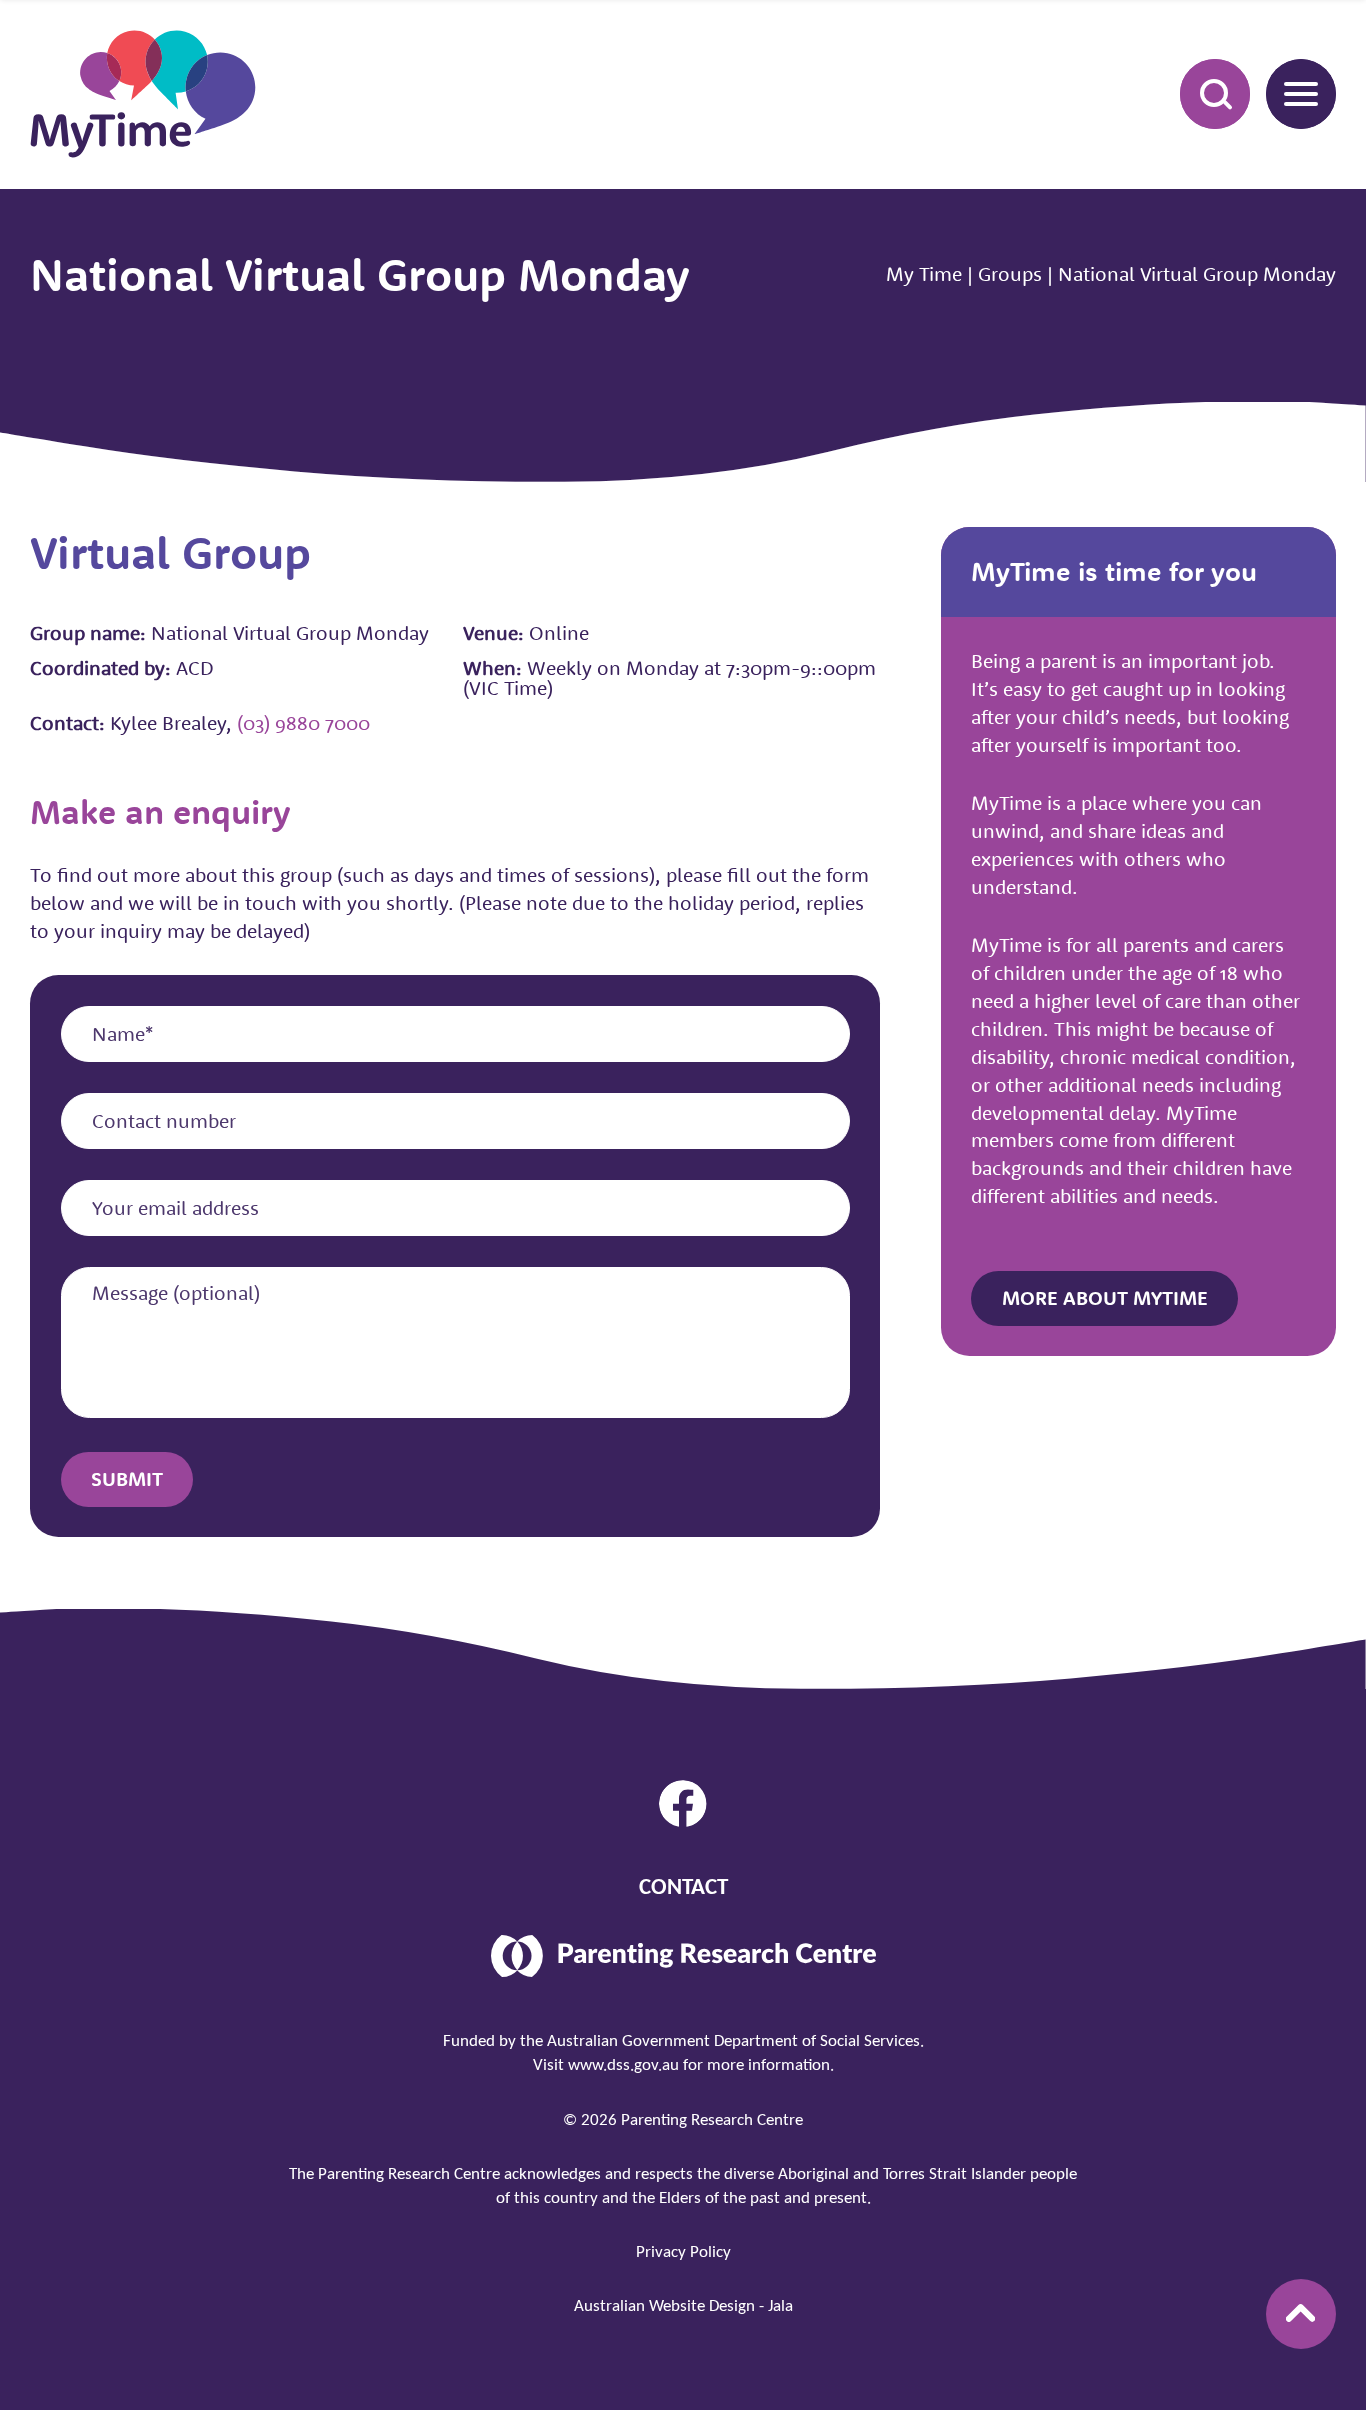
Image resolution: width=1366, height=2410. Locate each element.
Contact (683, 1888)
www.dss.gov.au (623, 2065)
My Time (924, 273)
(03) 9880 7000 (303, 722)
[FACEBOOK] (682, 1803)
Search (1215, 94)
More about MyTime (1105, 1297)
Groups (1010, 273)
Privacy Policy (683, 2252)
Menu (1301, 94)
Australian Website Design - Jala (683, 2306)
